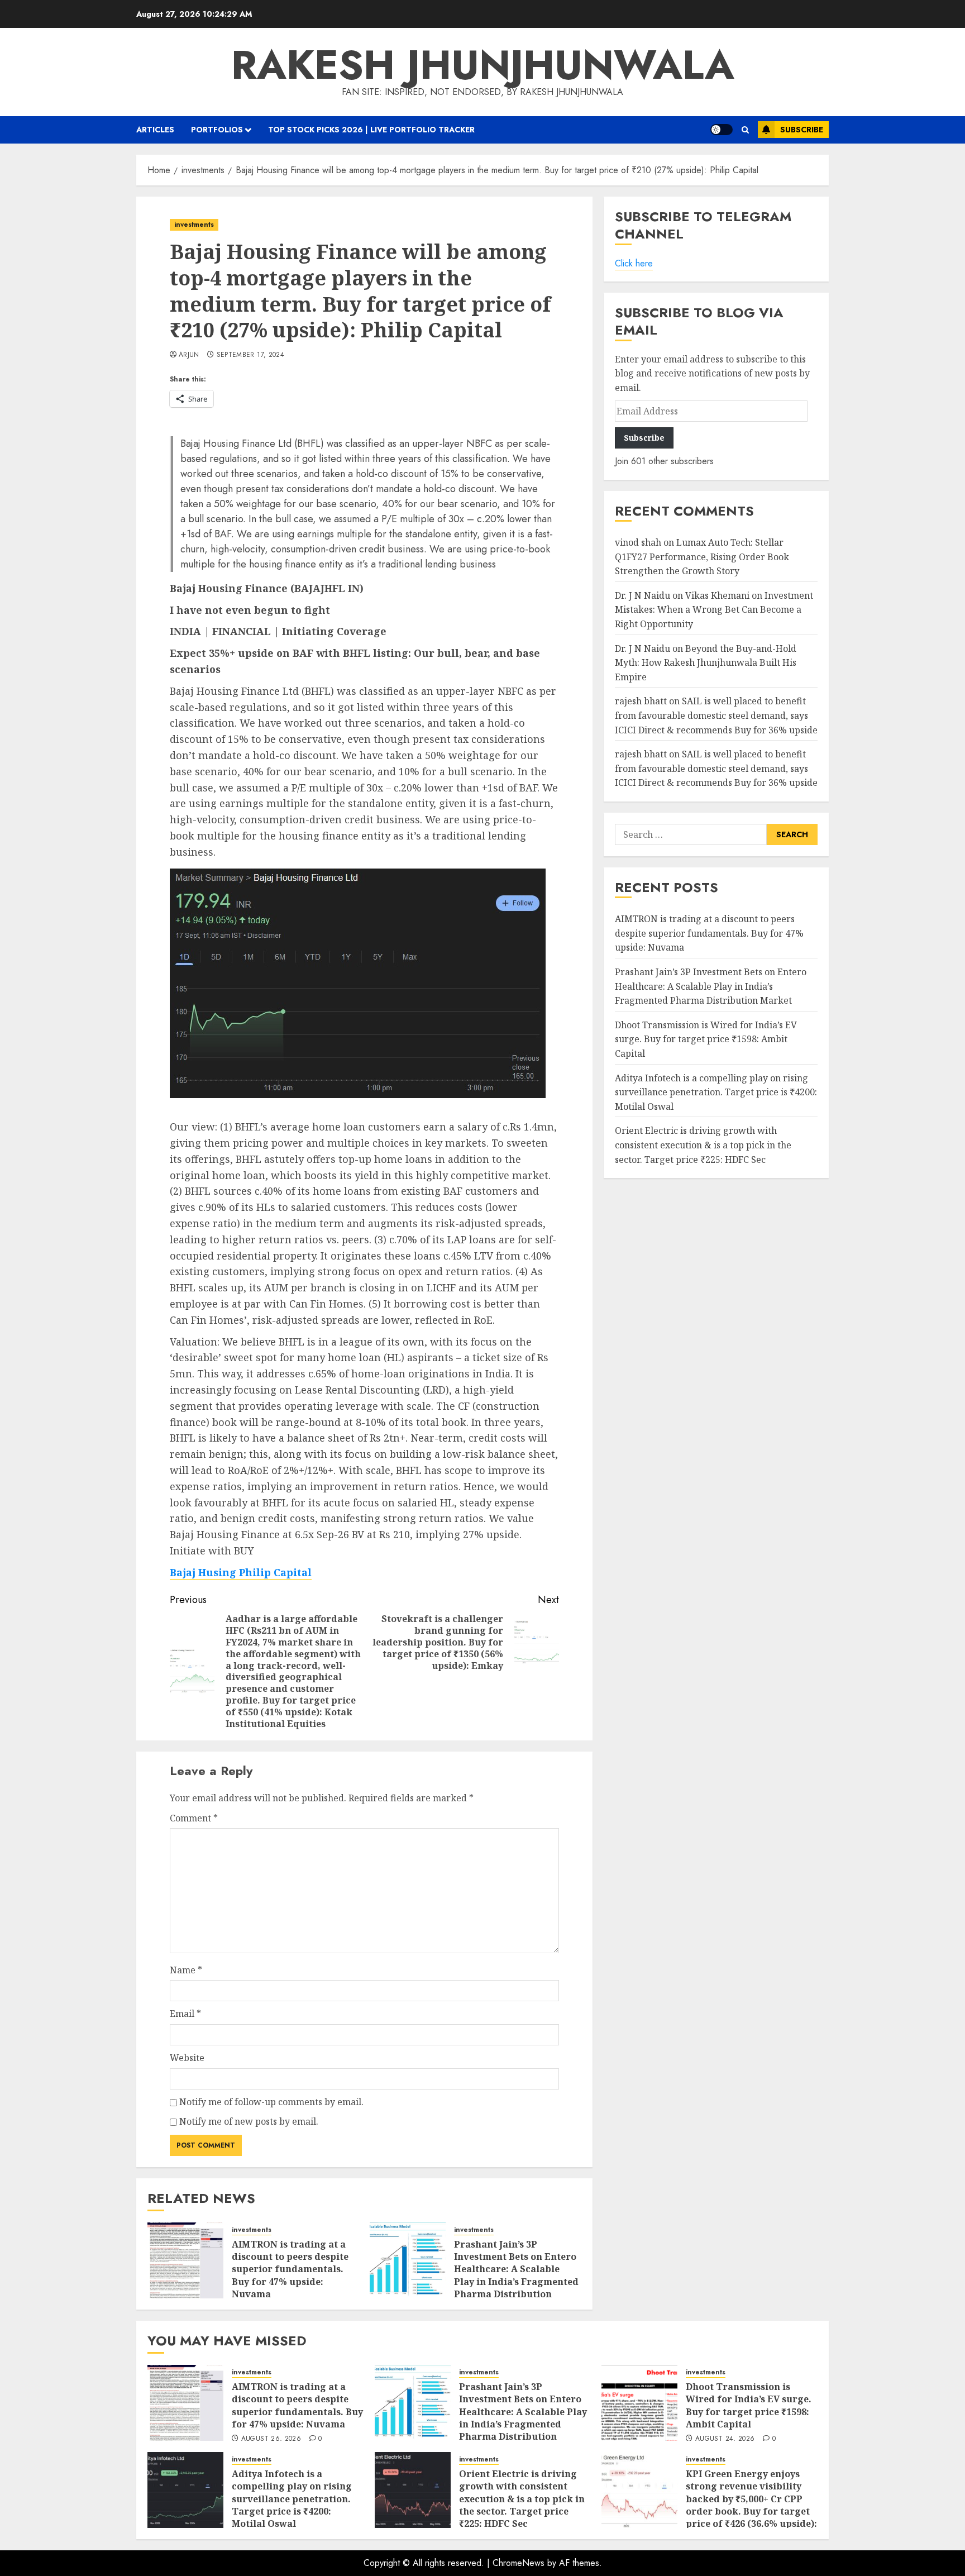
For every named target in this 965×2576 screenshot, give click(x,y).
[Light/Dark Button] (722, 130)
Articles (155, 130)
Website (187, 2058)
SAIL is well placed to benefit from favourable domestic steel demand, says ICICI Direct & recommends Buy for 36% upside (716, 715)
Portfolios (217, 130)
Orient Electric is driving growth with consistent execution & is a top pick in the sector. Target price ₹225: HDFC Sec (703, 1145)
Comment (194, 1818)
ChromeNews (519, 2563)
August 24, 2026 (725, 2439)
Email (185, 2014)
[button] (745, 130)
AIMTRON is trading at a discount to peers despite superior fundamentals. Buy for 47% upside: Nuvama (290, 2269)
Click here (634, 263)
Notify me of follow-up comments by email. (271, 2102)
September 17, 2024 (250, 355)
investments (194, 225)
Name (186, 1970)
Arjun (189, 355)
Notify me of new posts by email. (249, 2121)
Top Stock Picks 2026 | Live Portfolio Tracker (371, 130)
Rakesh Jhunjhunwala (483, 65)
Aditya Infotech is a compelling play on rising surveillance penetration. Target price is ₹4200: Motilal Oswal (716, 1092)
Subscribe (802, 130)
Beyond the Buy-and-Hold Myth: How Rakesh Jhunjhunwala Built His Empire (706, 663)
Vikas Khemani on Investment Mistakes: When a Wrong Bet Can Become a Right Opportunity (714, 610)
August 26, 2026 (271, 2439)
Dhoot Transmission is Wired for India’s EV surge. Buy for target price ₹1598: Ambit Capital (706, 1039)
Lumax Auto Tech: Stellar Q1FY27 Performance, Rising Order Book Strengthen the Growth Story (702, 557)
